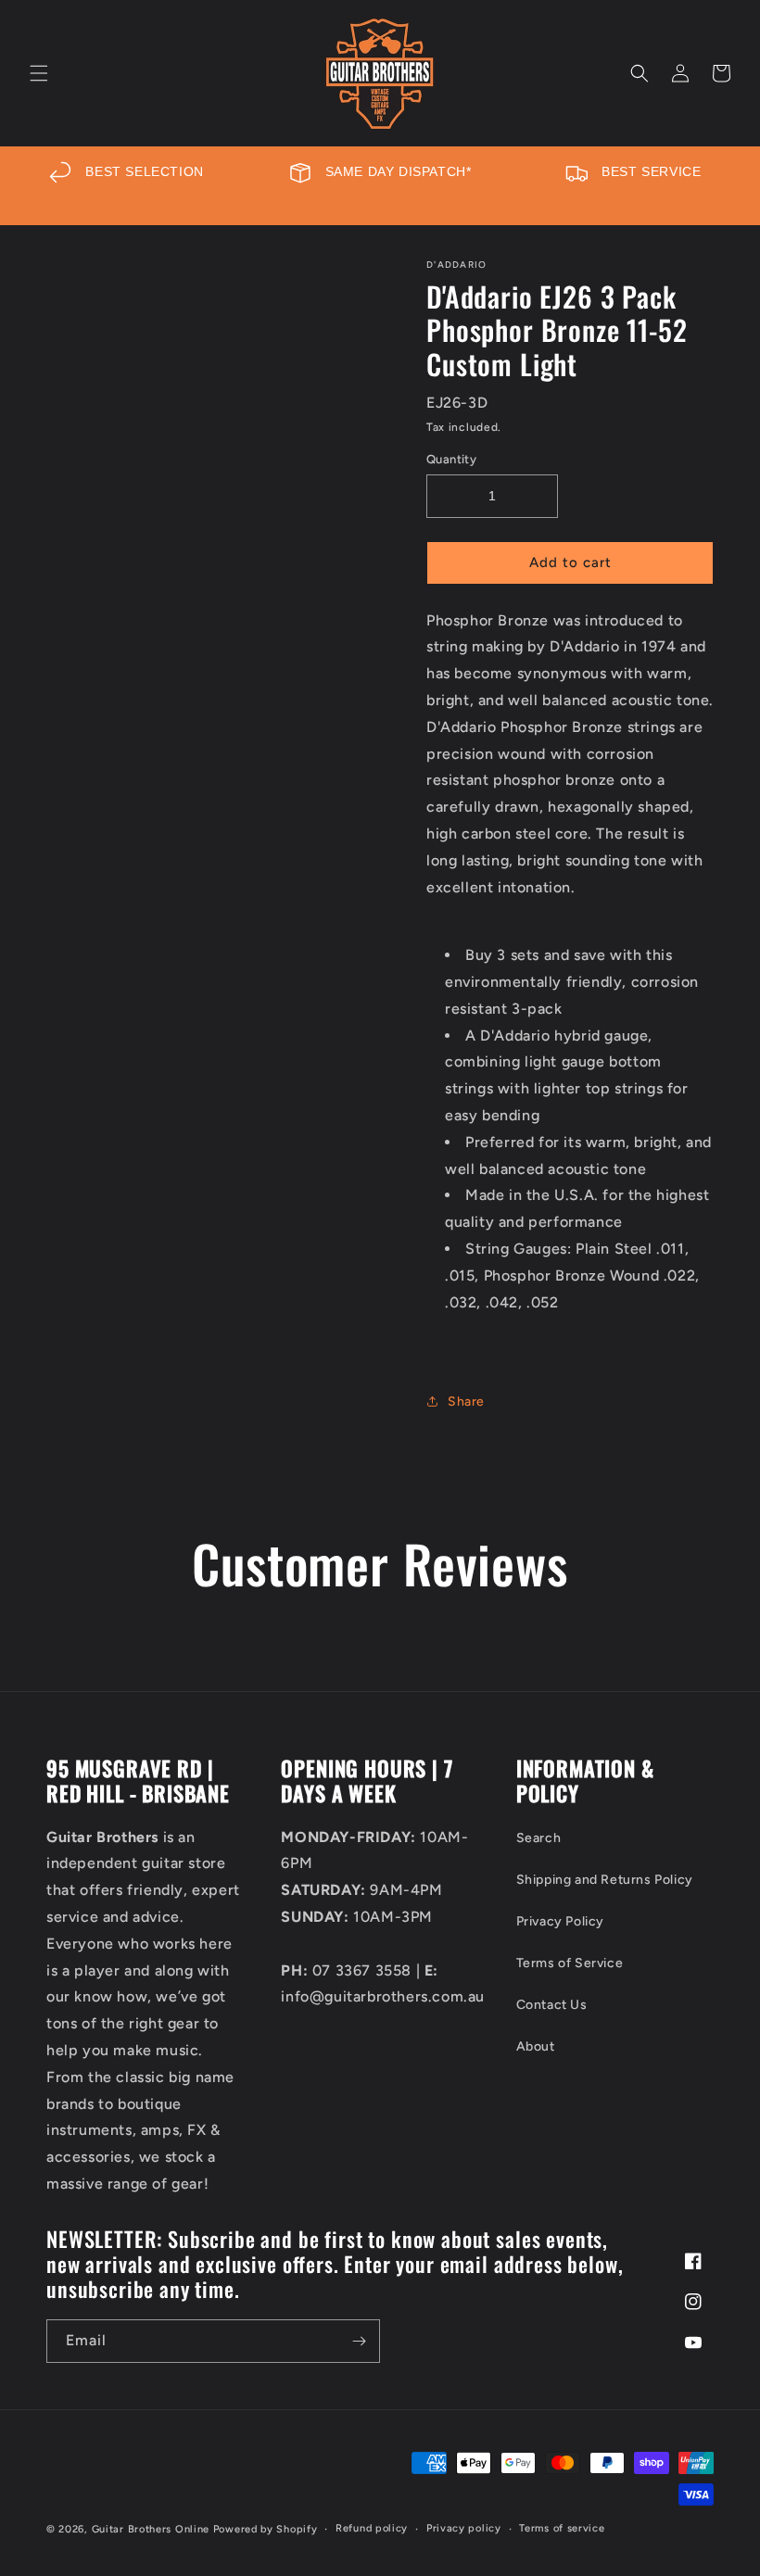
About (536, 2046)
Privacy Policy (560, 1921)
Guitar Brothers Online (151, 2529)
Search (539, 1838)
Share (466, 1402)
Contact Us (552, 2005)
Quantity (451, 459)
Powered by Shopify (266, 2529)
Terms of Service (570, 1963)
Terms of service (562, 2528)
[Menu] (39, 73)
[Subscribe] (359, 2341)
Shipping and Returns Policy (605, 1880)
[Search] (640, 73)
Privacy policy (464, 2528)
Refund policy (372, 2528)
